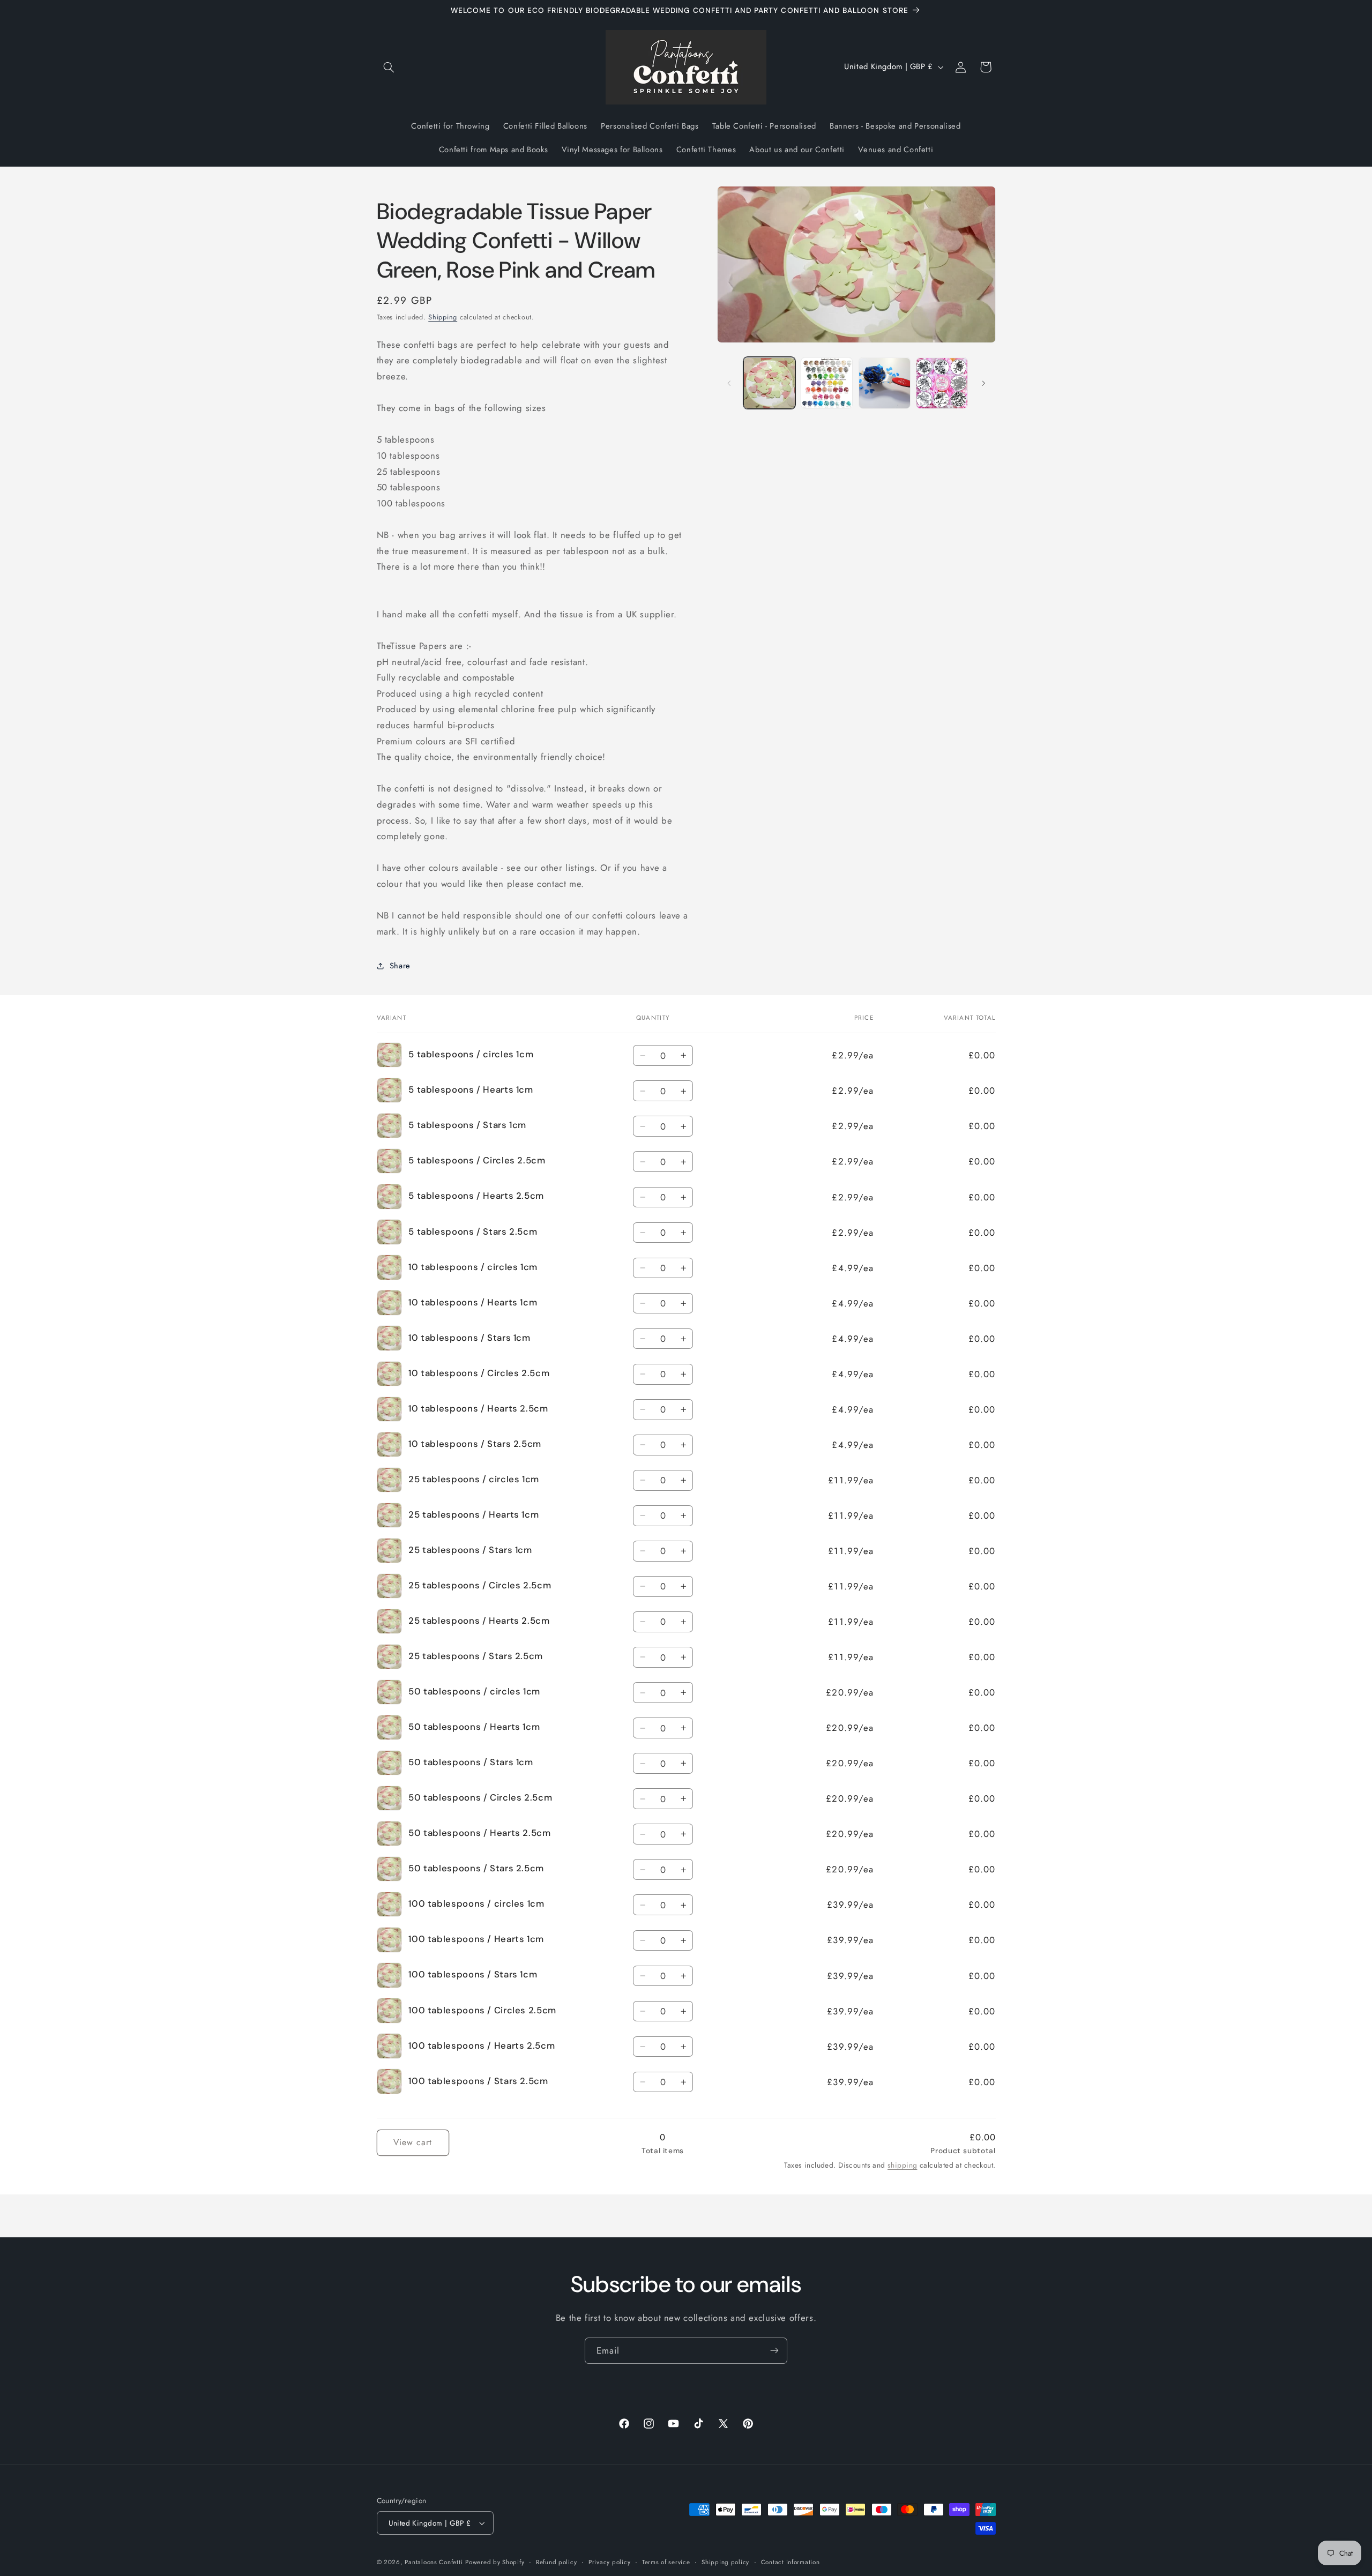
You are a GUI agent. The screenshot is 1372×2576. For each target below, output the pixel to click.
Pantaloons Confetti (434, 2562)
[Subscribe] (774, 2351)
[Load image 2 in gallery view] (827, 383)
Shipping (443, 317)
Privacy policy (609, 2562)
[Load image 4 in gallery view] (942, 383)
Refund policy (557, 2562)
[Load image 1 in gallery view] (769, 383)
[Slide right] (984, 383)
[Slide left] (729, 383)
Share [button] (400, 966)
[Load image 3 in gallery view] (885, 383)
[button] (389, 67)
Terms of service (666, 2562)
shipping (902, 2165)
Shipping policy (725, 2562)
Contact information (791, 2562)
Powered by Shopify (495, 2562)
